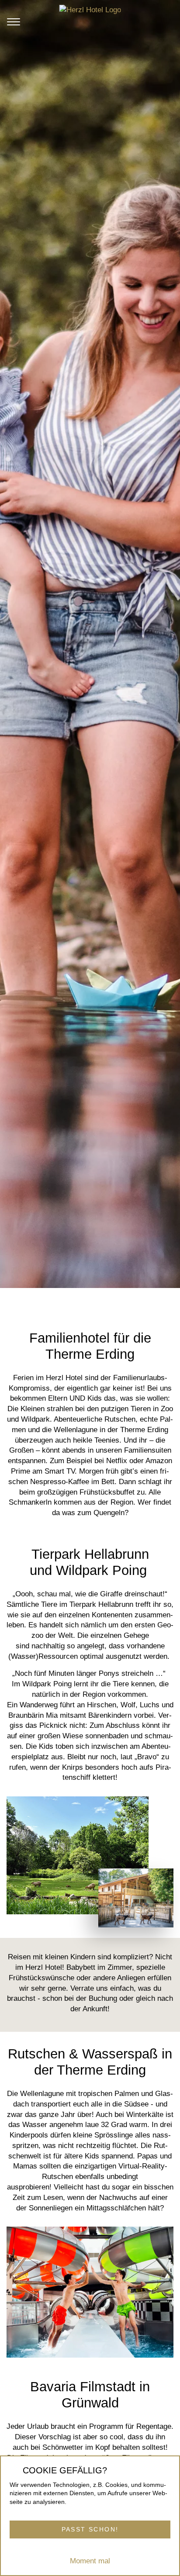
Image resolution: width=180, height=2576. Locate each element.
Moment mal (90, 2561)
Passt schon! (90, 2529)
